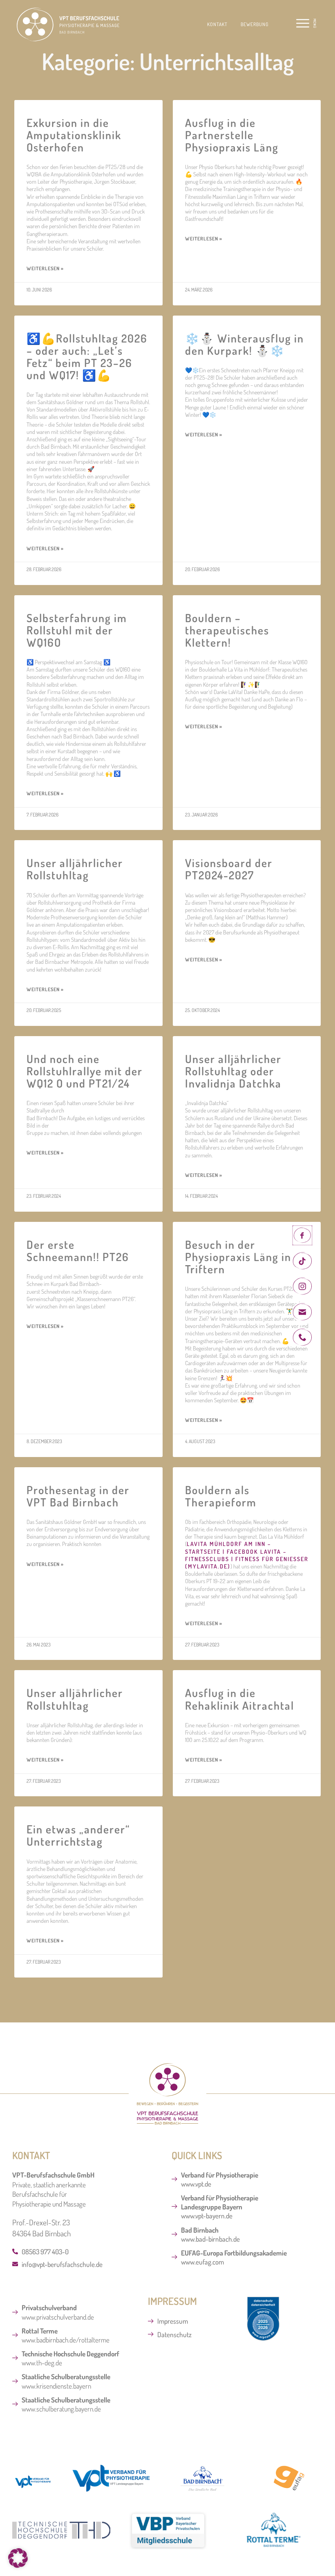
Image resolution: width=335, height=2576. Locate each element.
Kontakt (217, 24)
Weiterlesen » (45, 268)
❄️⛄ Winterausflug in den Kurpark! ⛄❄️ (245, 344)
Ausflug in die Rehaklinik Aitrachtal (240, 1699)
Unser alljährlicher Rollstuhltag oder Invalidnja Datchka (233, 1071)
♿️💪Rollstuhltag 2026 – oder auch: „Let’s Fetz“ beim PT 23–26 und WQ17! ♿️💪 (87, 356)
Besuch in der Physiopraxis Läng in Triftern (238, 1257)
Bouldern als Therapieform (221, 1496)
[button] (284, 25)
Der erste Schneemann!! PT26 (78, 1250)
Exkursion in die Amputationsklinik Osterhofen (74, 135)
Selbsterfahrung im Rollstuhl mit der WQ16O (77, 630)
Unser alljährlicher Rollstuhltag (75, 869)
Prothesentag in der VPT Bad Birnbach (78, 1496)
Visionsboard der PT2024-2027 (229, 869)
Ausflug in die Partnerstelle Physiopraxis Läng (232, 135)
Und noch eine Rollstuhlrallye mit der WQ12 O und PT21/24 (85, 1071)
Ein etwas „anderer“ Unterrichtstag (78, 1835)
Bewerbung (255, 24)
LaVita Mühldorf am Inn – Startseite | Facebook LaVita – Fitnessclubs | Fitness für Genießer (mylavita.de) (247, 1555)
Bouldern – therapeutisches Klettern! (227, 630)
